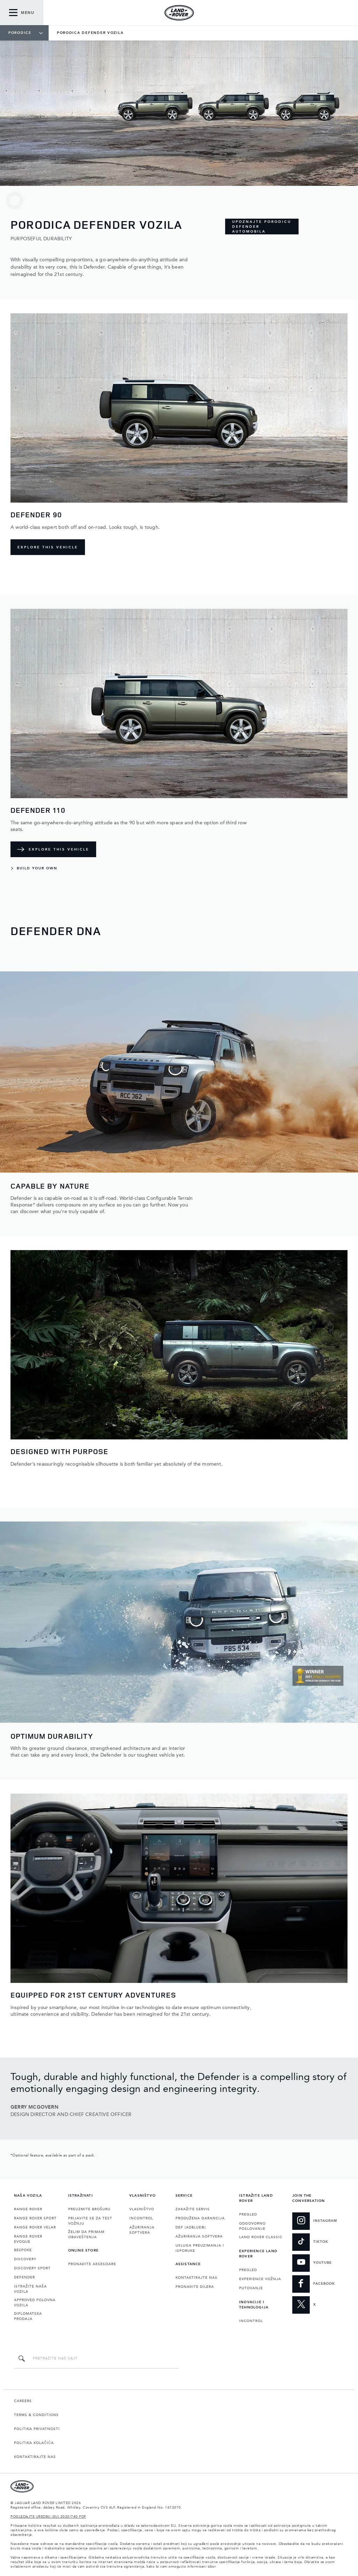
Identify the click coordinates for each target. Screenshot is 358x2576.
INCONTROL (141, 2218)
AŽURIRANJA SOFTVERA (142, 2230)
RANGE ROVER (28, 2209)
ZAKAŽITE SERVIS (193, 2209)
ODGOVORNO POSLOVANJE (252, 2226)
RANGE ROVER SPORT (35, 2218)
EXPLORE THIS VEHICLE (48, 547)
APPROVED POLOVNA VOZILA (35, 2303)
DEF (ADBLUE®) (191, 2227)
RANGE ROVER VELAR (35, 2227)
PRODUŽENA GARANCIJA (200, 2218)
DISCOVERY (25, 2259)
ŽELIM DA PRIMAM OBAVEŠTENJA (86, 2235)
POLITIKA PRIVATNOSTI (37, 2429)
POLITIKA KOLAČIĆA (34, 2443)
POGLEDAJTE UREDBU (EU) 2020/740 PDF (48, 2517)
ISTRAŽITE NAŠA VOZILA (30, 2289)
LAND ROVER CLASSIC (261, 2237)
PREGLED (248, 2214)
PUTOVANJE (251, 2288)
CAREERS (23, 2401)
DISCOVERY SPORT (32, 2268)
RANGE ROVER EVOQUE (28, 2239)
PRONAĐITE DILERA (195, 2287)
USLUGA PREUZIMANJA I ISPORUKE (200, 2248)
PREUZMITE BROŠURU (89, 2209)
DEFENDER (24, 2277)
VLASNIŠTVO (142, 2209)
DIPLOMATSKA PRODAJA (28, 2316)
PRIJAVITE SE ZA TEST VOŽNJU (90, 2221)
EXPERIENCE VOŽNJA (260, 2279)
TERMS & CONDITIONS (36, 2415)
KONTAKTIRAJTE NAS (196, 2278)
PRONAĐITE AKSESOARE (92, 2264)
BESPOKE (23, 2250)
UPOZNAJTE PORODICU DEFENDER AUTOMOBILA (262, 227)
